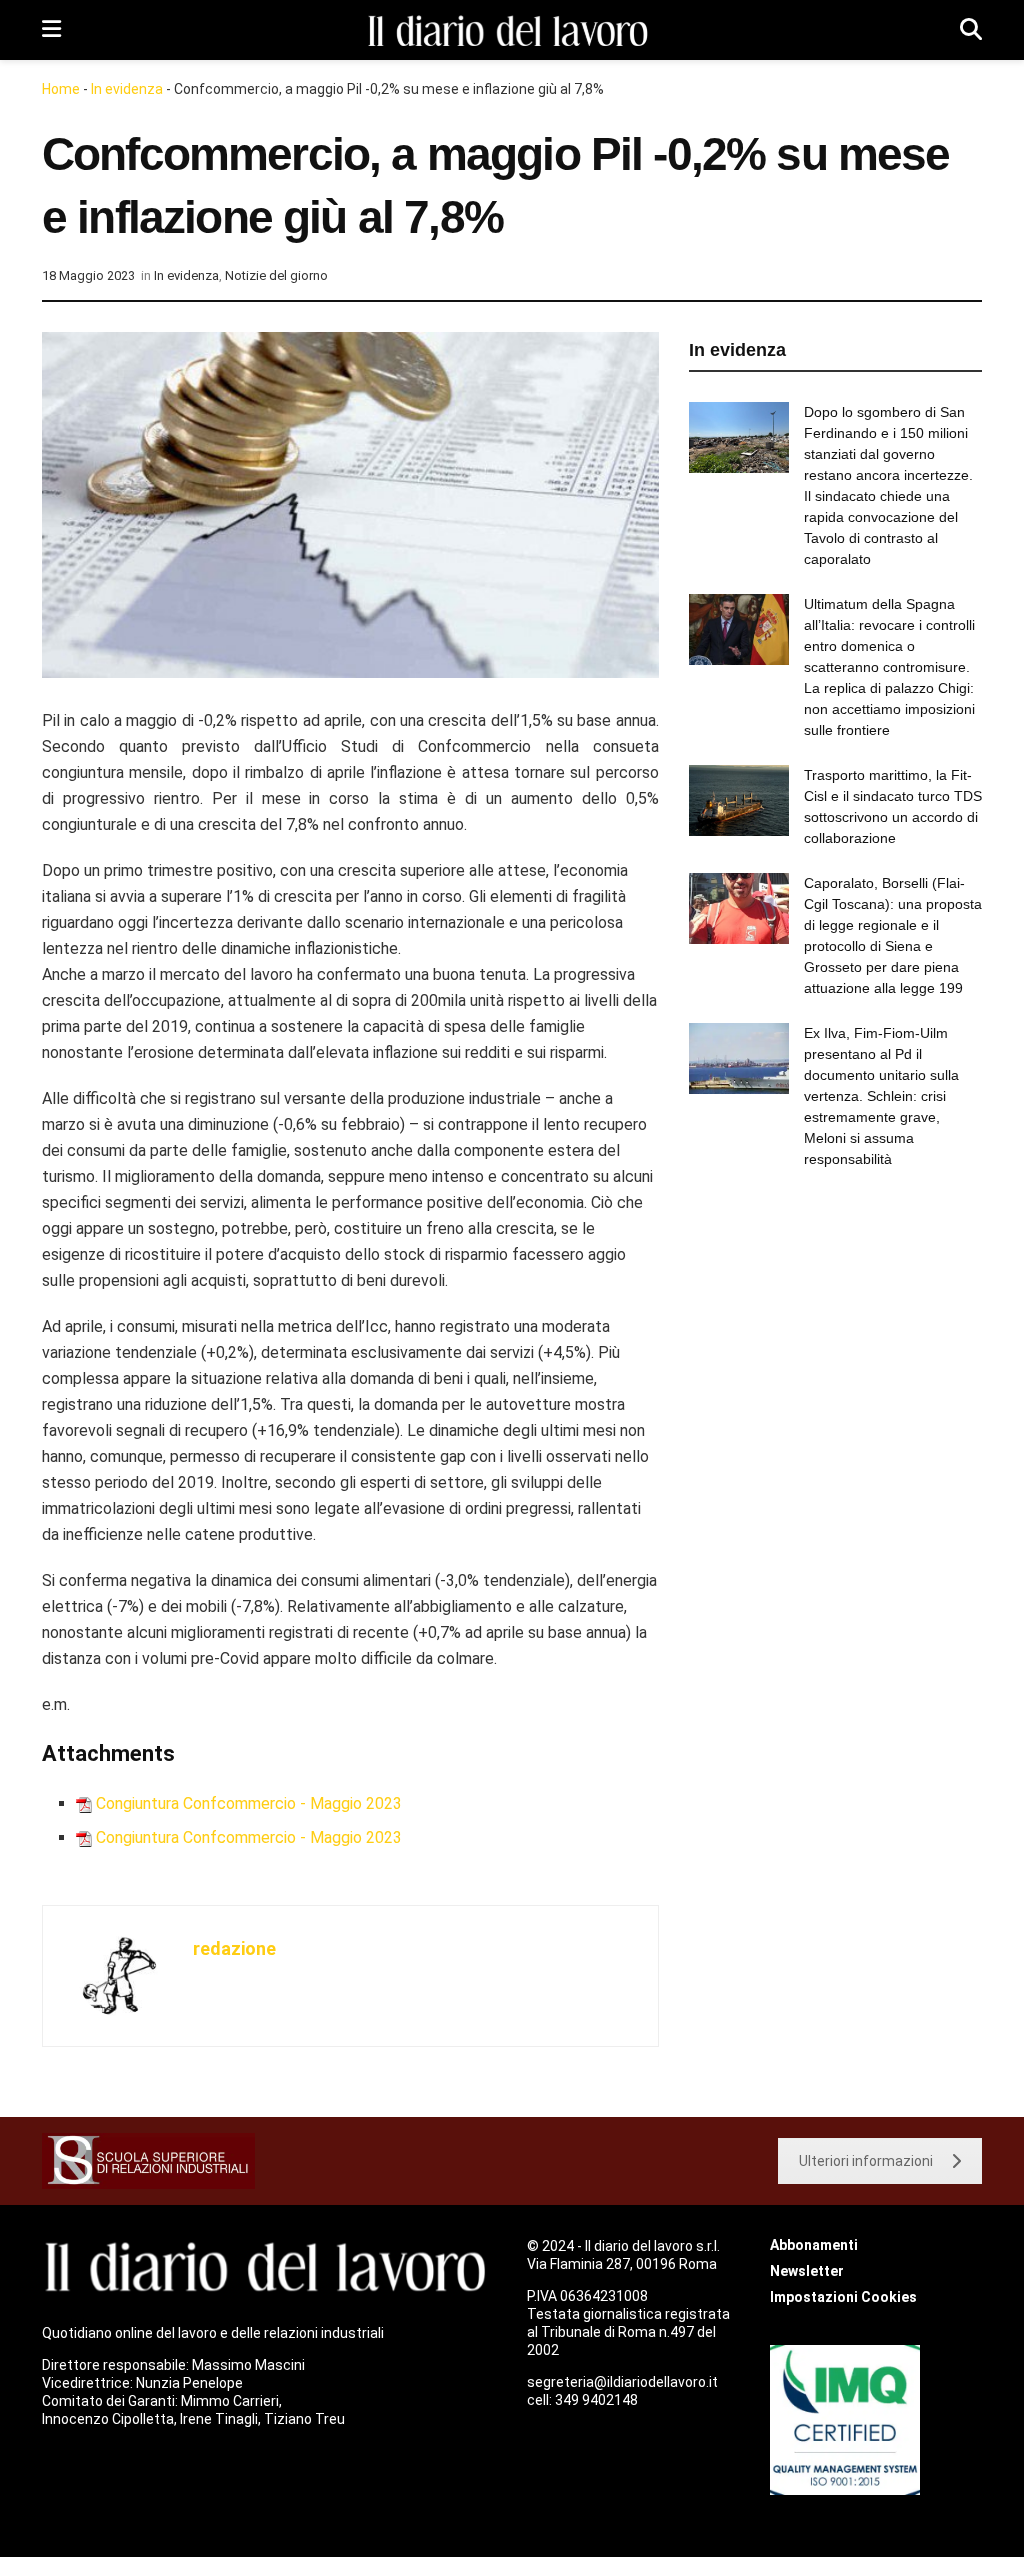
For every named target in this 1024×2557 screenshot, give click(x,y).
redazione (234, 1948)
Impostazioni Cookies (843, 2297)
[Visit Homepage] (511, 30)
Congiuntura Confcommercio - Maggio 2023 (249, 1803)
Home (61, 89)
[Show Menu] (51, 30)
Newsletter (807, 2271)
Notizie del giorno (276, 275)
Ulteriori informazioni (866, 2161)
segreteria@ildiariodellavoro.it (622, 2382)
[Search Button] (971, 30)
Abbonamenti (814, 2245)
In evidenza (127, 89)
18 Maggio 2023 (88, 275)
